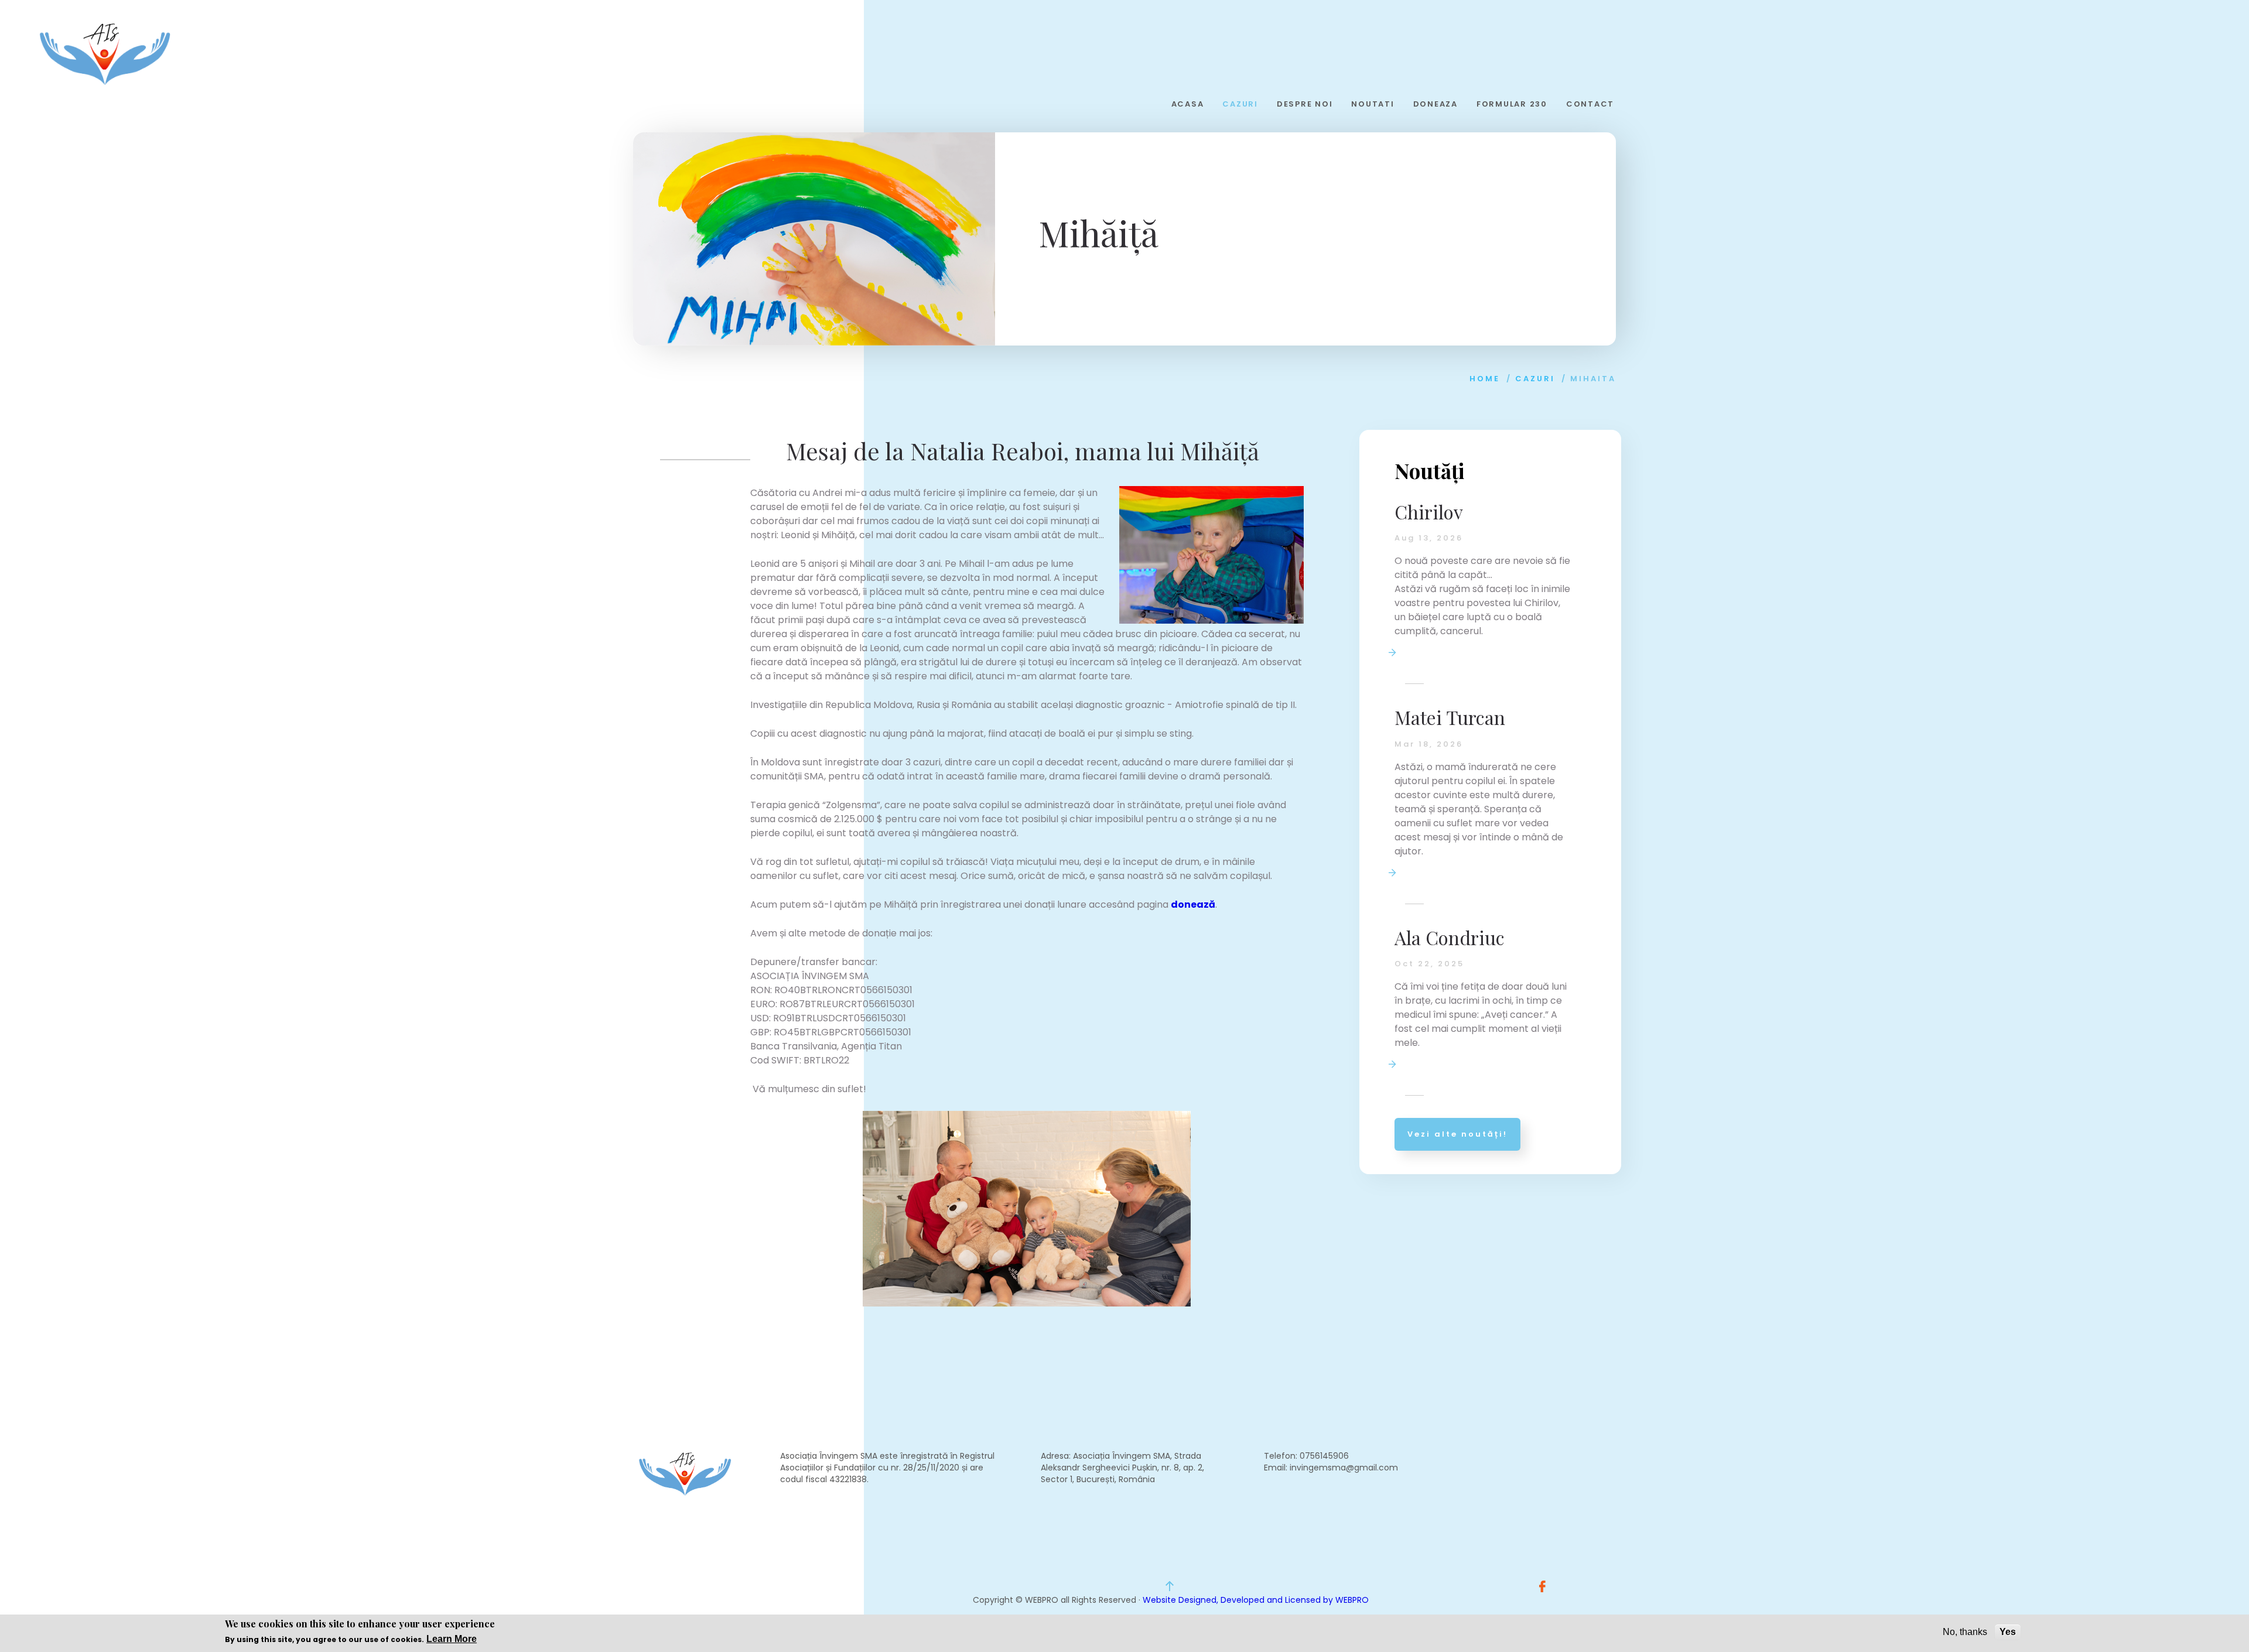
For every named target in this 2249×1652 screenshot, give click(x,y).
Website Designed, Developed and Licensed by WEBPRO (1256, 1600)
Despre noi (1305, 104)
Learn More (452, 1638)
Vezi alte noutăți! (1457, 1134)
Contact (1590, 104)
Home (1485, 379)
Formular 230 (1512, 104)
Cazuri (1240, 104)
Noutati (1373, 104)
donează (1193, 904)
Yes (2008, 1632)
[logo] (105, 54)
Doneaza (1435, 104)
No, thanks (1965, 1632)
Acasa (1188, 104)
